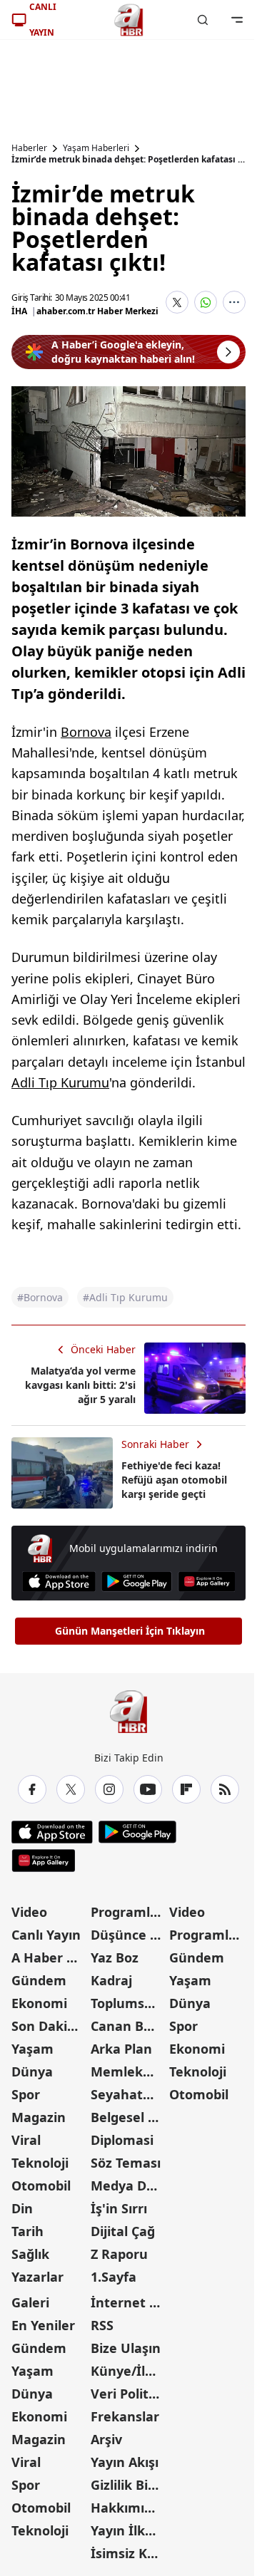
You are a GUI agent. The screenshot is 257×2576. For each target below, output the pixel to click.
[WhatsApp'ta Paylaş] (206, 302)
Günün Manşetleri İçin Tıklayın (130, 1631)
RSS (102, 2325)
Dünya (32, 2071)
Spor (26, 2094)
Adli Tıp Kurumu (60, 1082)
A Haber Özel (50, 1957)
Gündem (39, 1980)
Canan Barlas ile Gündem (129, 2026)
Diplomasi (122, 2140)
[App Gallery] (207, 1582)
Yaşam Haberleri (96, 148)
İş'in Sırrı (119, 2208)
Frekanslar (125, 2416)
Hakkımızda (128, 2508)
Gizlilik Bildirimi (129, 2485)
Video (29, 1912)
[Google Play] (137, 1582)
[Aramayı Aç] (203, 20)
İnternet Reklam (129, 2302)
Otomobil (41, 2186)
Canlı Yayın (46, 1935)
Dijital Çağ (123, 2231)
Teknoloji (40, 2163)
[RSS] (225, 1789)
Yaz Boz (115, 1957)
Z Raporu (119, 2254)
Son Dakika (47, 2026)
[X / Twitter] (71, 1789)
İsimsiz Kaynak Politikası (129, 2553)
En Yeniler (43, 2325)
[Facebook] (32, 1789)
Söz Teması (126, 2163)
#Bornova (40, 1297)
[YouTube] (148, 1789)
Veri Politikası (129, 2394)
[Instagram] (109, 1789)
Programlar (127, 1912)
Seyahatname (129, 2094)
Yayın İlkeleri (129, 2530)
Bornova (86, 732)
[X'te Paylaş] (177, 302)
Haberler (29, 148)
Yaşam (32, 2049)
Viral (26, 2140)
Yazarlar (37, 2277)
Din (22, 2208)
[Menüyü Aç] (237, 20)
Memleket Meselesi (129, 2071)
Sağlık (30, 2254)
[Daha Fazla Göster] (234, 302)
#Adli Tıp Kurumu (125, 1297)
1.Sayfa (114, 2277)
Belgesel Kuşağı (129, 2117)
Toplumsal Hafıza (129, 2003)
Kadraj (111, 1980)
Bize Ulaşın (126, 2348)
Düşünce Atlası (129, 1935)
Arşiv (106, 2439)
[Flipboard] (186, 1789)
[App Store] (59, 1582)
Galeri (30, 2302)
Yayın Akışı (125, 2462)
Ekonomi (39, 2003)
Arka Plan (121, 2049)
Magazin (39, 2117)
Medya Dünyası (129, 2186)
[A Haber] (128, 20)
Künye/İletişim (129, 2371)
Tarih (27, 2231)
